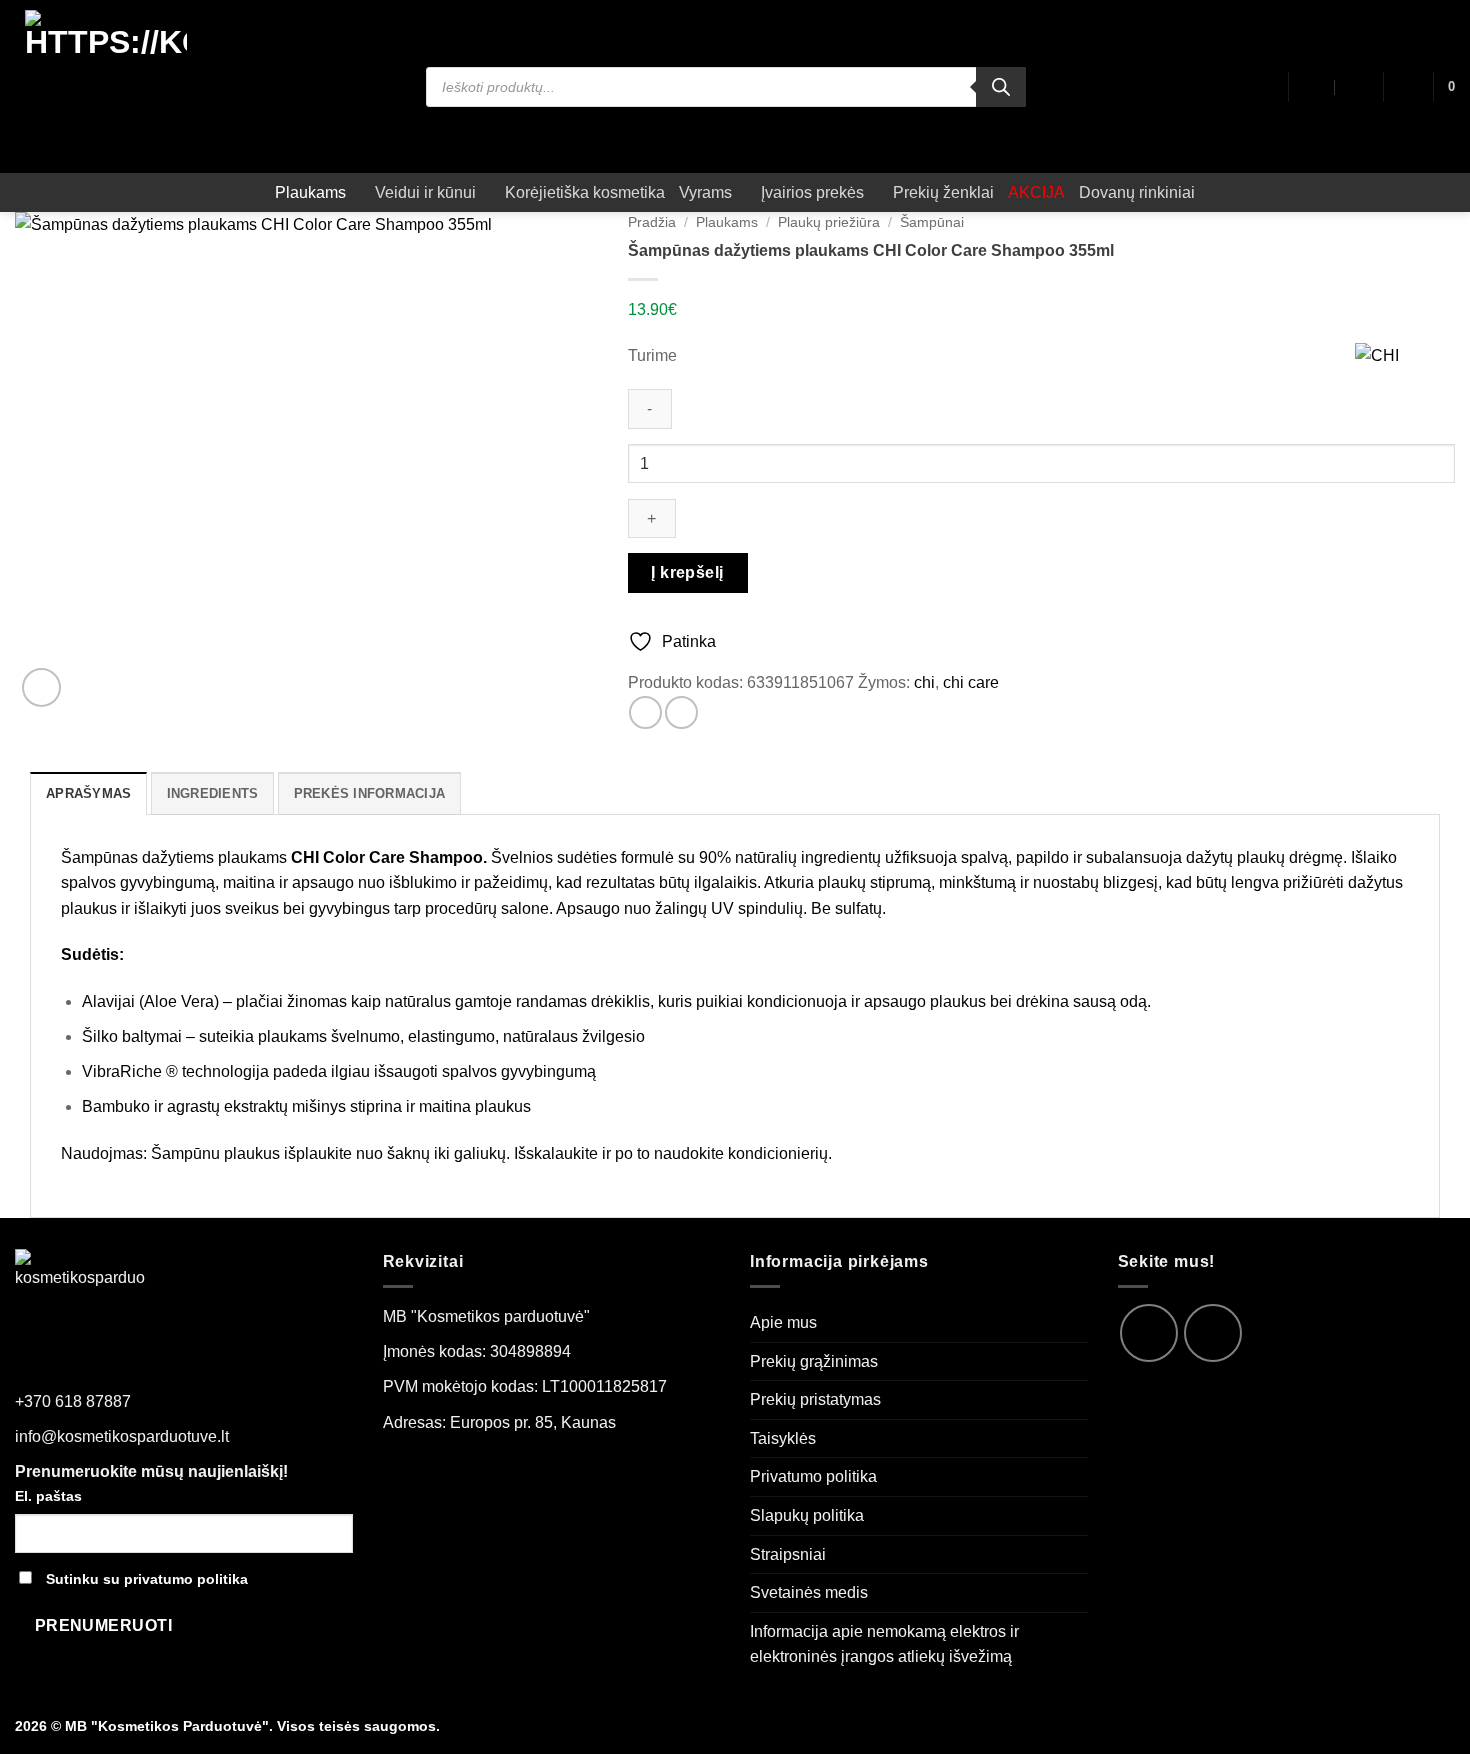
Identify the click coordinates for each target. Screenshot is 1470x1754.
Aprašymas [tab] (88, 793)
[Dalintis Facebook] (645, 712)
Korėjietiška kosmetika (585, 192)
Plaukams (310, 192)
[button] (1408, 87)
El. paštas (48, 1496)
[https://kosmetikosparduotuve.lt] (106, 86)
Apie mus (783, 1322)
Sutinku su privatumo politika (147, 1579)
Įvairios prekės (812, 192)
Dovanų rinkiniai (1137, 192)
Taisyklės (783, 1438)
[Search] (1001, 87)
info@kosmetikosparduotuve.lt (122, 1436)
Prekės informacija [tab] (370, 793)
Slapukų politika (807, 1515)
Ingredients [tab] (213, 793)
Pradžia (652, 222)
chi (924, 682)
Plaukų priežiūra (829, 222)
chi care (971, 682)
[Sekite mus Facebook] (1149, 1333)
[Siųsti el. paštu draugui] (681, 712)
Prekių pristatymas (815, 1399)
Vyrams (705, 192)
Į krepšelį (687, 572)
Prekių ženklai (943, 192)
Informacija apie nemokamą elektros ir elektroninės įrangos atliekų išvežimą (884, 1644)
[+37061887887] (1357, 87)
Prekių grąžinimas (814, 1361)
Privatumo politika (813, 1476)
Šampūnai (932, 222)
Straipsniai (788, 1554)
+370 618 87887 (73, 1401)
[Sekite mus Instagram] (1213, 1333)
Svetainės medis (809, 1592)
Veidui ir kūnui (425, 192)
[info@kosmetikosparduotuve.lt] (1313, 87)
